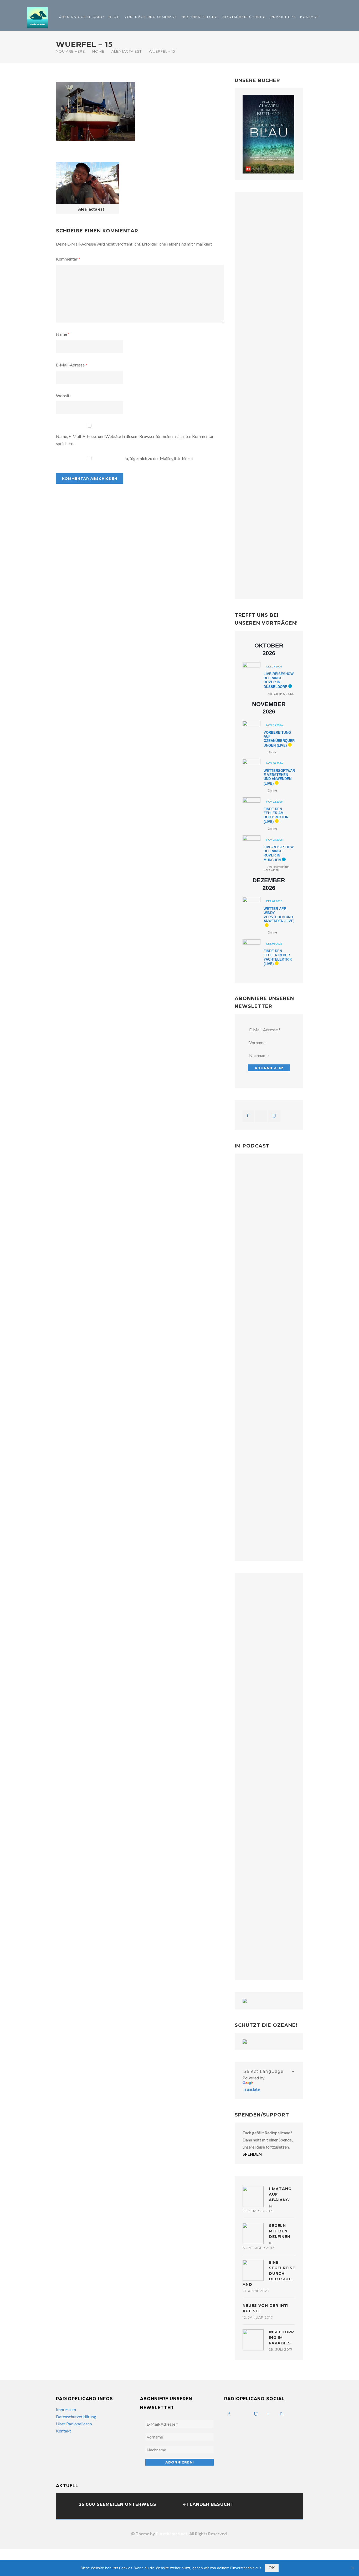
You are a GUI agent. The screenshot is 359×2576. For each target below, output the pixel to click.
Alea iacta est (127, 51)
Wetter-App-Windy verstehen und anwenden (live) (279, 915)
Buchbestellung (200, 17)
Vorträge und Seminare (151, 17)
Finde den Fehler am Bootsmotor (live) (276, 815)
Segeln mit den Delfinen (280, 2231)
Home (98, 51)
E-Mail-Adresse (72, 365)
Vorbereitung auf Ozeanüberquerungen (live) (279, 739)
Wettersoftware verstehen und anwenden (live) (279, 777)
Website (64, 396)
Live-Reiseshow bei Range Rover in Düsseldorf (279, 680)
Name (63, 334)
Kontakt (309, 17)
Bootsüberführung (244, 17)
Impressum (66, 2409)
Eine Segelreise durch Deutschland (269, 2273)
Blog (114, 17)
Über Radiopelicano (81, 17)
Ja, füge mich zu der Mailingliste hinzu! (158, 458)
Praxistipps (283, 17)
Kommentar (68, 259)
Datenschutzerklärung (76, 2417)
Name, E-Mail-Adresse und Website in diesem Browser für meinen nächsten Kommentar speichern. (135, 440)
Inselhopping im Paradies (281, 2338)
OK (272, 2568)
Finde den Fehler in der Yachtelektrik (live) (278, 957)
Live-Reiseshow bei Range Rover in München (279, 854)
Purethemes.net (172, 2534)
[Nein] (352, 2568)
